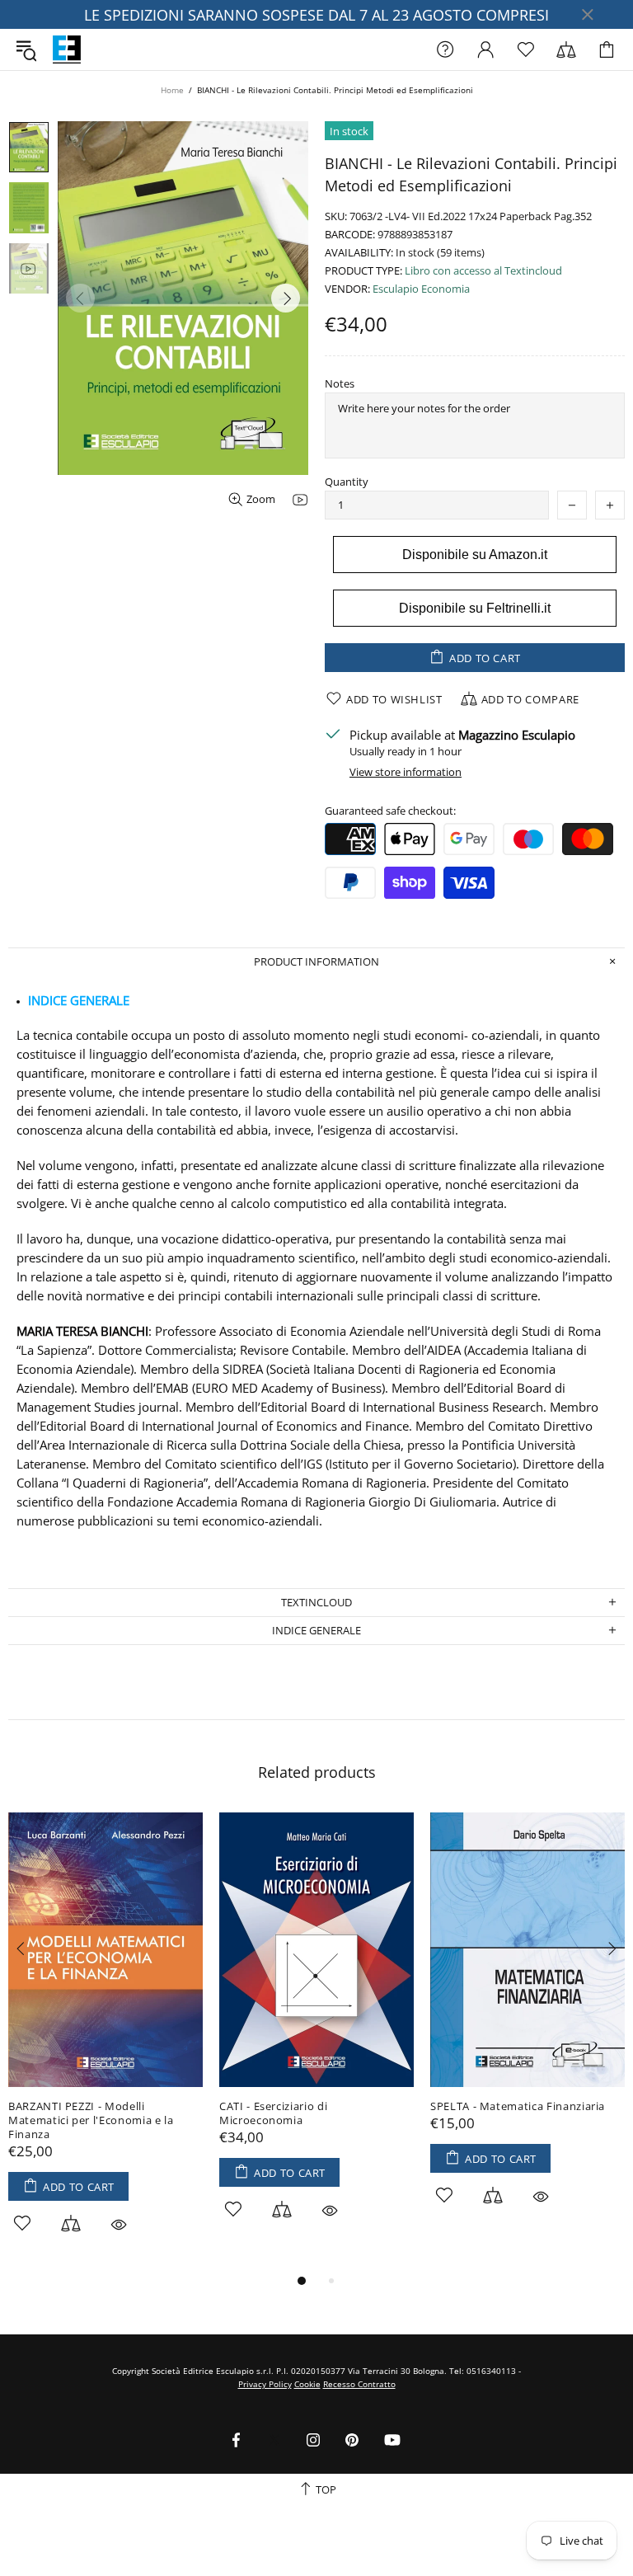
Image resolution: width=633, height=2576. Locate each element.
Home (172, 90)
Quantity (347, 482)
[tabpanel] (105, 2042)
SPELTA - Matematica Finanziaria (518, 2106)
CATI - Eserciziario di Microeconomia (273, 2113)
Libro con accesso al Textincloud (483, 271)
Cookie (307, 2384)
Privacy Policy (265, 2384)
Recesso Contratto (359, 2384)
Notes (340, 384)
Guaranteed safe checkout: (390, 811)
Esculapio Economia (421, 289)
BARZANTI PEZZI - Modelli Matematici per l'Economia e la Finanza (91, 2120)
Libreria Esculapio (67, 49)
